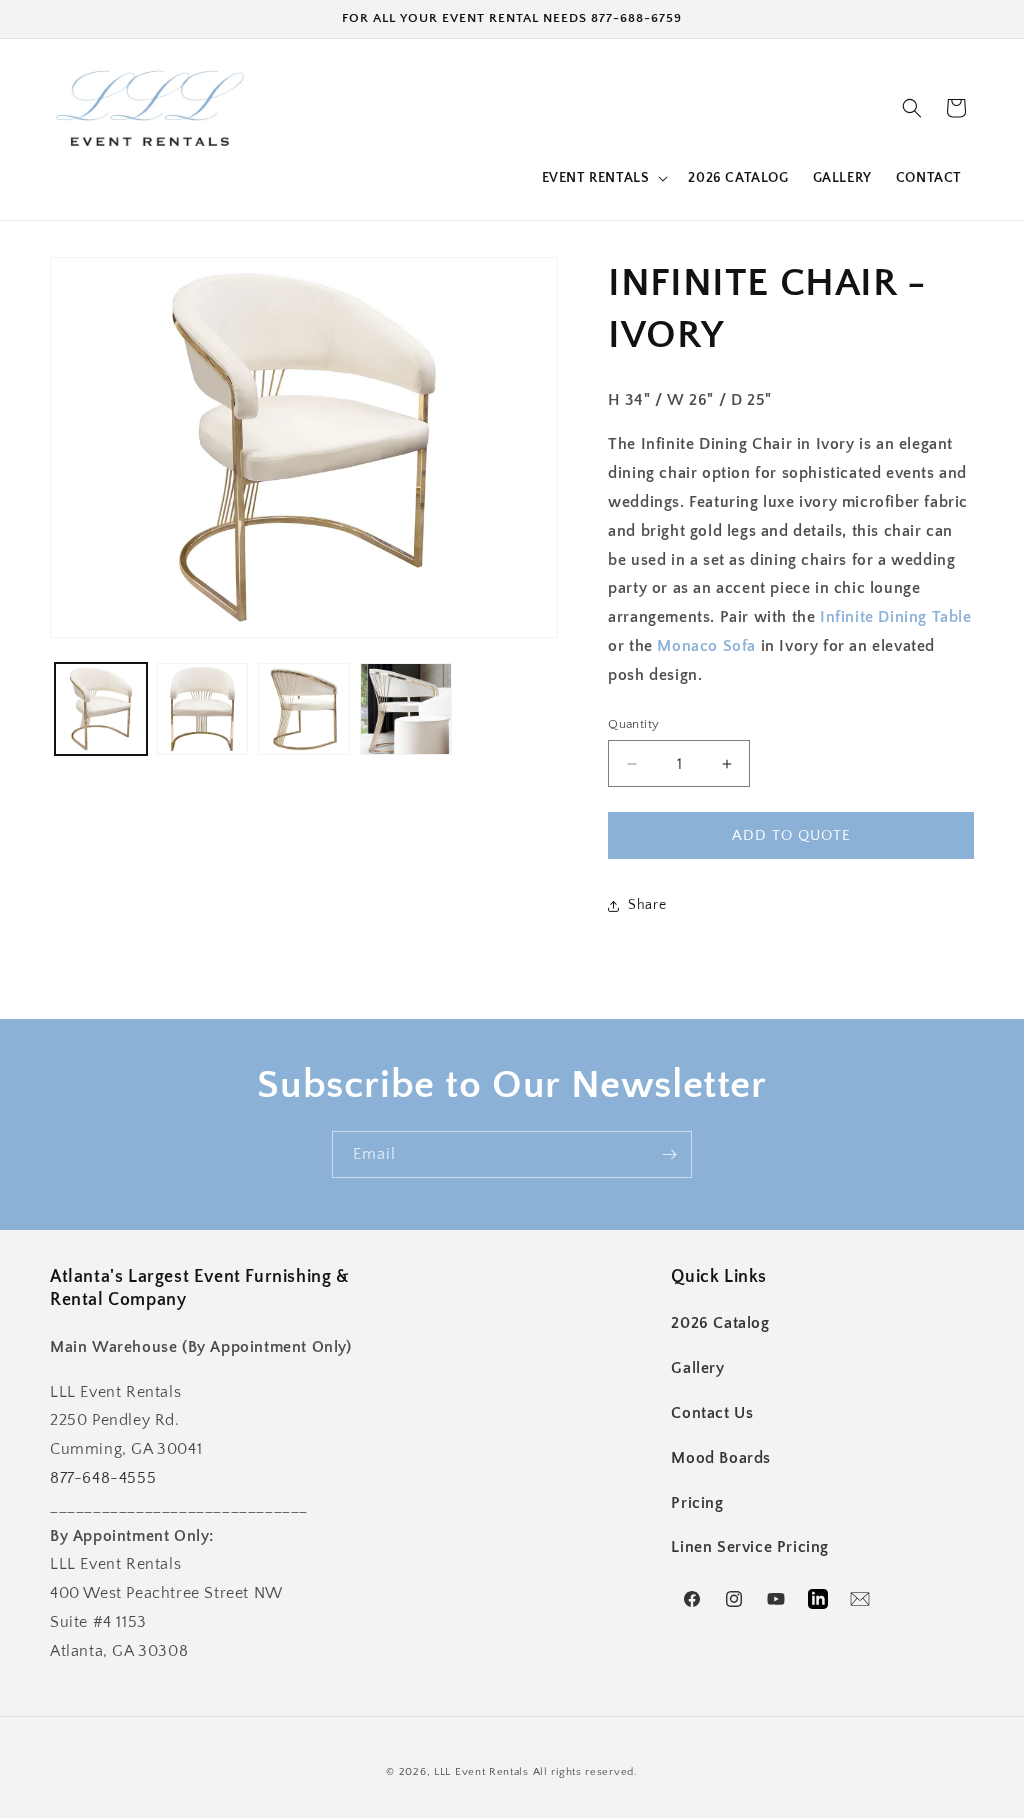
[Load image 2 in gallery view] (203, 709)
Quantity (633, 724)
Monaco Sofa (706, 646)
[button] (603, 178)
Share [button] (647, 905)
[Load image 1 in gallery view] (101, 709)
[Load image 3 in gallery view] (304, 709)
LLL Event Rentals (481, 1772)
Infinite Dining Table (896, 617)
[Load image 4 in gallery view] (406, 709)
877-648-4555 (103, 1478)
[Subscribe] (669, 1154)
